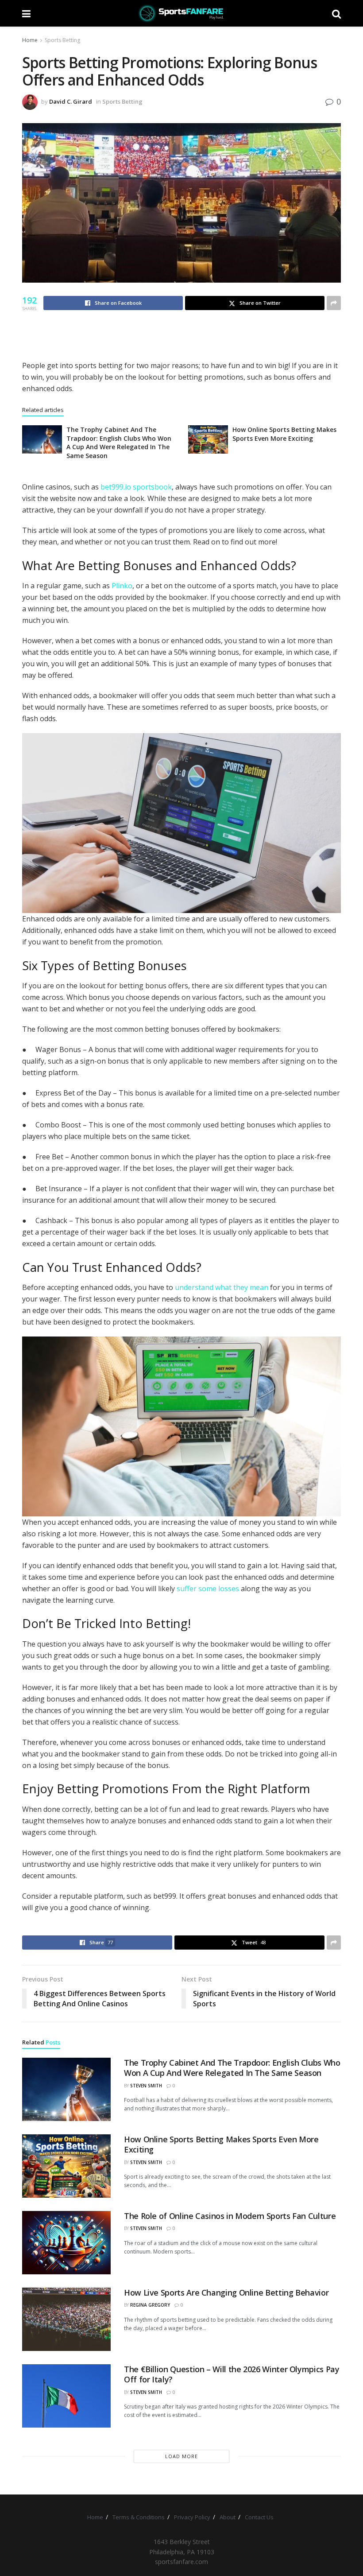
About (228, 2517)
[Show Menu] (26, 13)
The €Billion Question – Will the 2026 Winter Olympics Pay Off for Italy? (232, 2374)
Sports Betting (62, 40)
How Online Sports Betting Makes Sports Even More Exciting (284, 434)
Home (30, 40)
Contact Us (259, 2517)
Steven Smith (146, 2086)
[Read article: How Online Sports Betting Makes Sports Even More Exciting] (208, 439)
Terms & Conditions (139, 2517)
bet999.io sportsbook (136, 487)
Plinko (122, 586)
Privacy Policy (192, 2517)
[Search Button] (336, 13)
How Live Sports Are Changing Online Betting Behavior (226, 2292)
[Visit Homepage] (181, 13)
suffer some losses (208, 1589)
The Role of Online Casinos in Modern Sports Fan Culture (230, 2216)
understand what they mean (222, 1287)
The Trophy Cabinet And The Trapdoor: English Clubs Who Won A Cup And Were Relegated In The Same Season (119, 443)
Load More (181, 2456)
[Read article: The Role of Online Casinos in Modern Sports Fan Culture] (66, 2243)
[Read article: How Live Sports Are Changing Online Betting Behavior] (66, 2319)
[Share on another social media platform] (334, 303)
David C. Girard (71, 101)
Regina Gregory (150, 2305)
